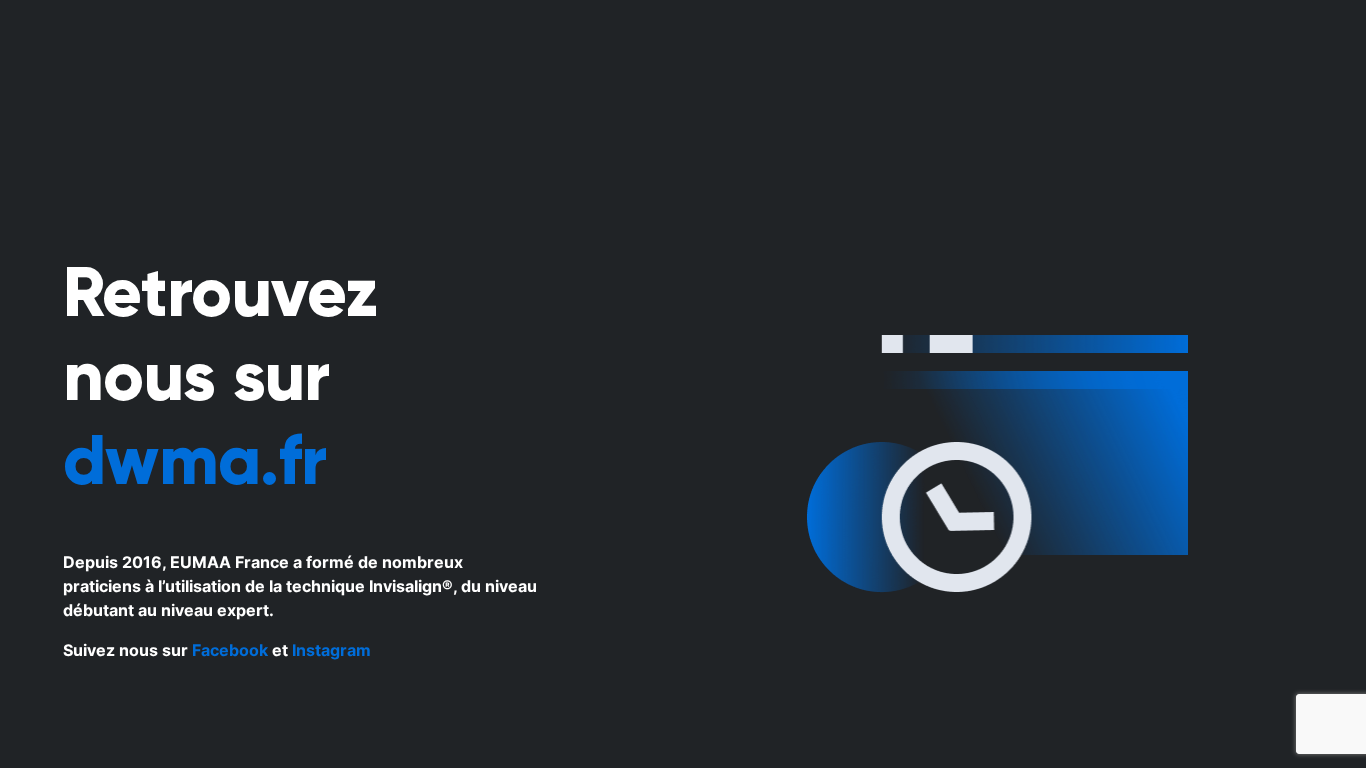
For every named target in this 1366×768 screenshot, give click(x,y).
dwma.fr (194, 459)
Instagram (331, 650)
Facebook (230, 650)
